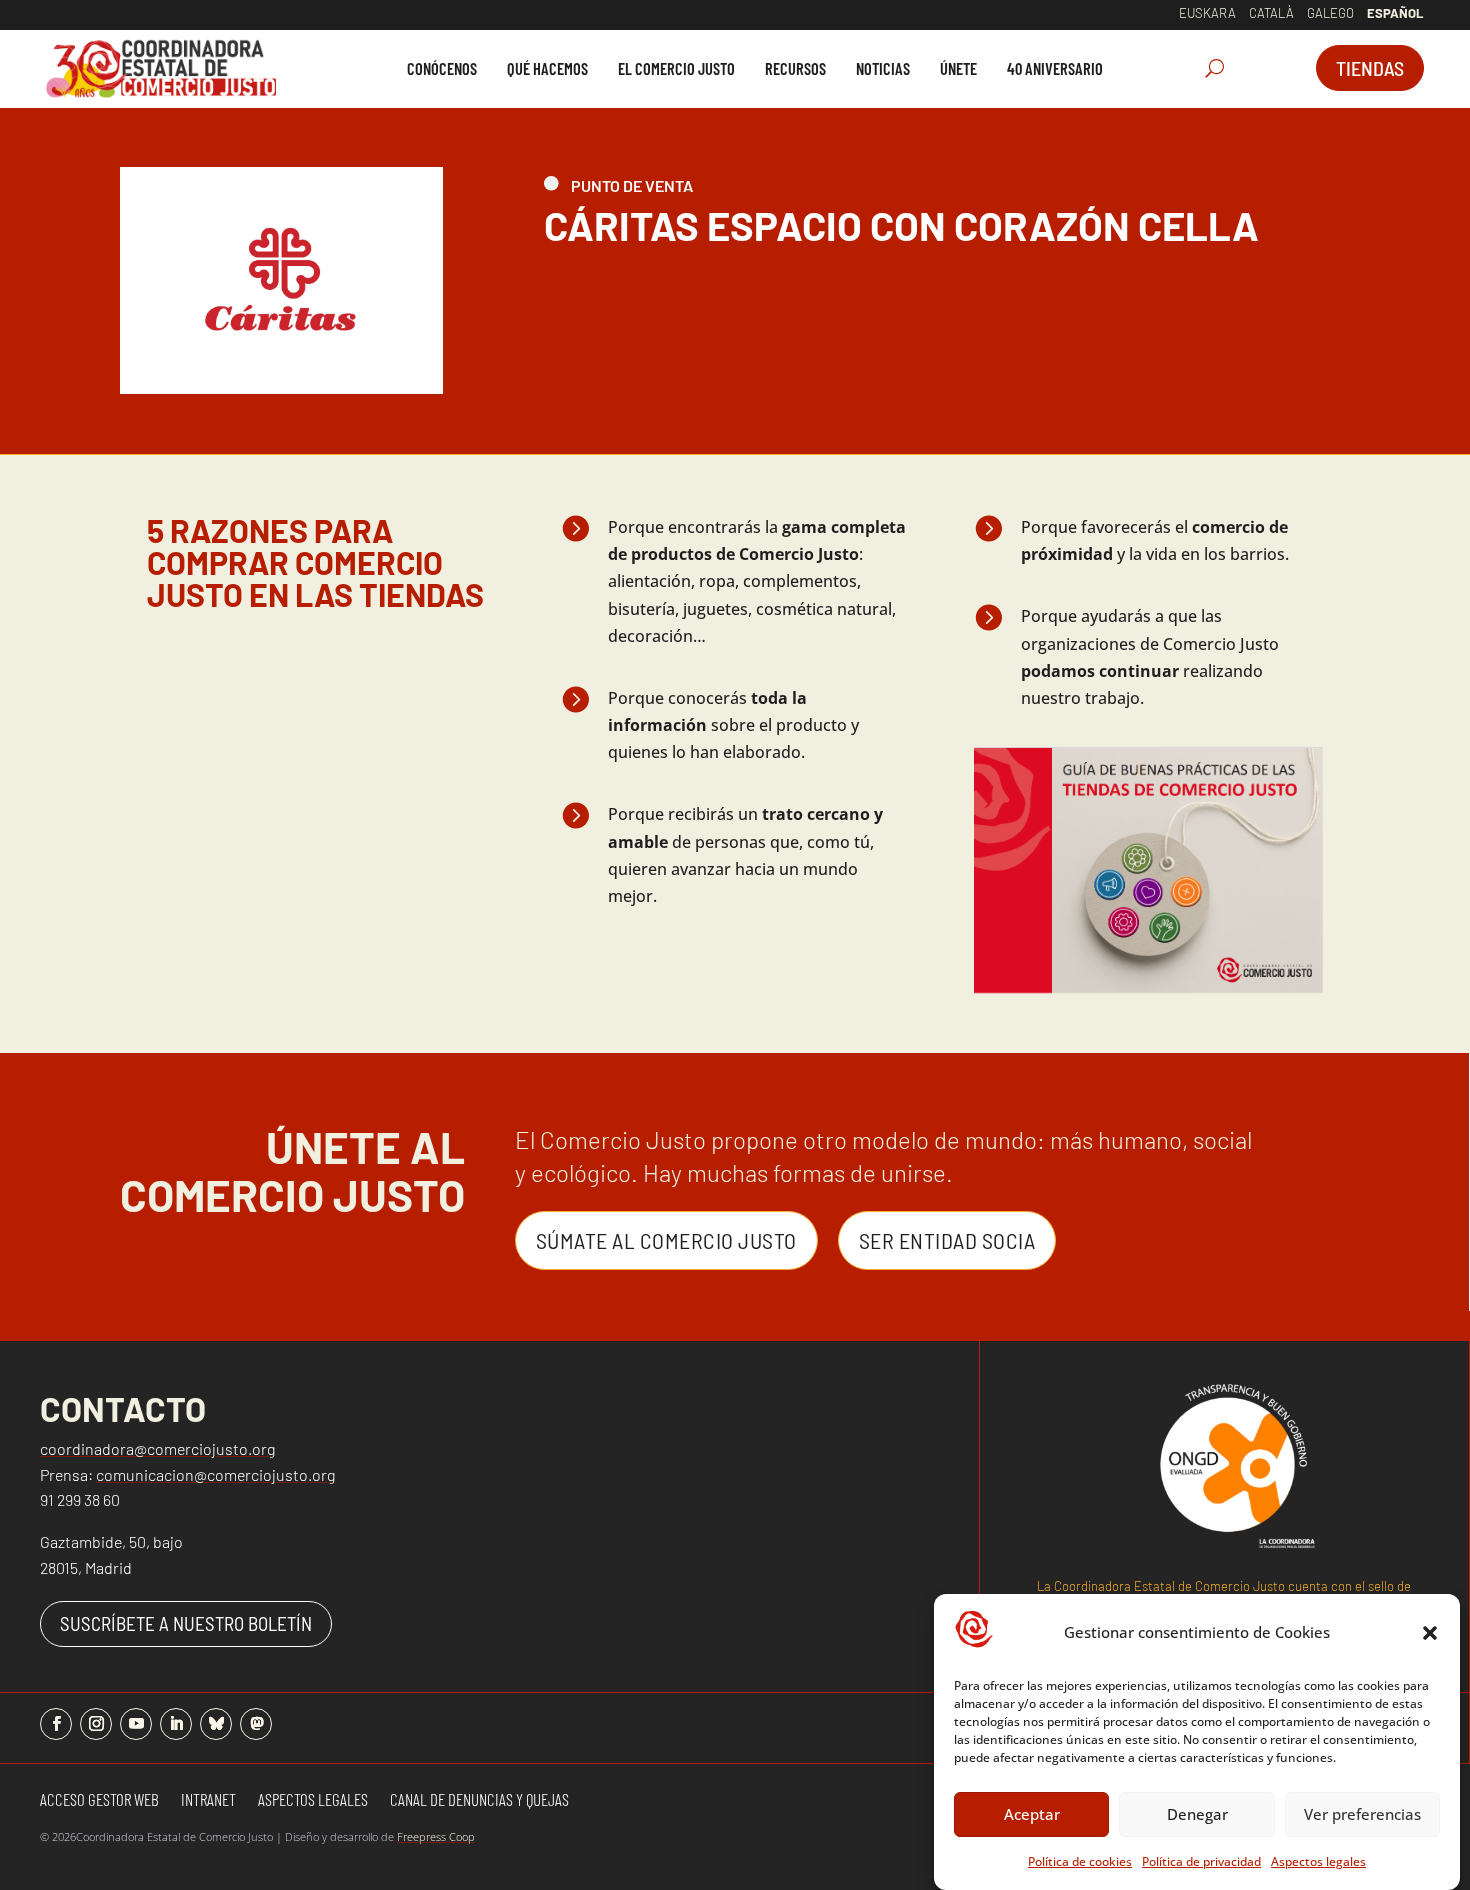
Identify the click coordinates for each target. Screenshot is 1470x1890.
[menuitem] (442, 68)
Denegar (1197, 1814)
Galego (1330, 13)
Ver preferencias (1362, 1814)
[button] (1430, 1633)
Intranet (208, 1800)
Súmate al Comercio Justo (666, 1240)
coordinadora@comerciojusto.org (157, 1448)
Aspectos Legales (313, 1800)
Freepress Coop (436, 1836)
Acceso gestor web (99, 1800)
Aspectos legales (1318, 1861)
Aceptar (1032, 1814)
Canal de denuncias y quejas (479, 1800)
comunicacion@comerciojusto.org (215, 1474)
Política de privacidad (1201, 1861)
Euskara (1207, 13)
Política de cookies (1080, 1861)
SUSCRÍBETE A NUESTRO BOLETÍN (186, 1623)
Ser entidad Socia (947, 1240)
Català (1271, 13)
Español (1395, 13)
